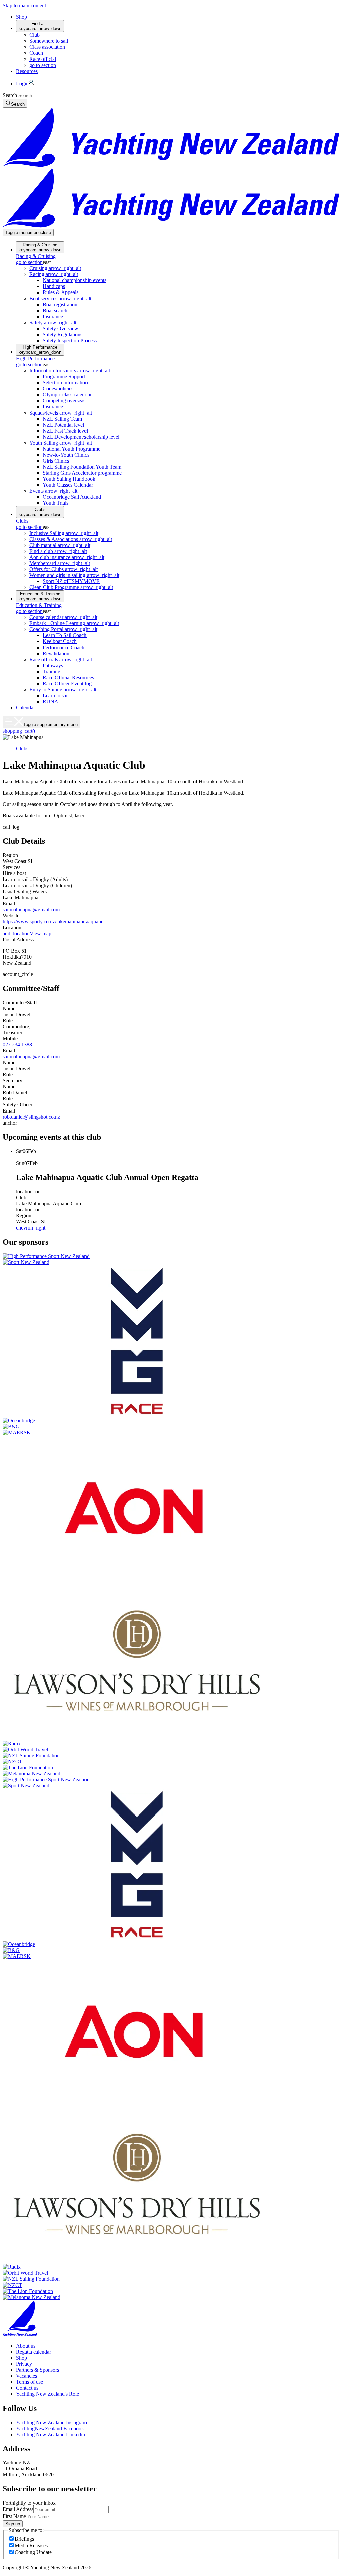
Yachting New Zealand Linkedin (51, 2434)
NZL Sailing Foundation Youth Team (82, 467)
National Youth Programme (71, 449)
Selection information (65, 383)
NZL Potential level (63, 425)
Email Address (18, 2509)
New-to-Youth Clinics (66, 455)
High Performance (40, 350)
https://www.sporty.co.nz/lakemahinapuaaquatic (53, 921)
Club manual (60, 545)
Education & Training (40, 596)
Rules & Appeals (61, 292)
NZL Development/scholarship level (81, 437)
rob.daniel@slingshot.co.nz (31, 1117)
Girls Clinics (56, 461)
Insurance (53, 316)
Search (10, 95)
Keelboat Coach (60, 641)
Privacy (24, 2364)
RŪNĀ (51, 701)
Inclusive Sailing (64, 533)
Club (35, 35)
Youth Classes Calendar (68, 485)
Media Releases (31, 2545)
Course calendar (63, 617)
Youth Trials (56, 503)
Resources (27, 71)
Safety (53, 322)
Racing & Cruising (40, 247)
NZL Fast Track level (65, 431)
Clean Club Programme (71, 587)
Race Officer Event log (67, 683)
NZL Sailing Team (62, 419)
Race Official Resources (68, 677)
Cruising (55, 268)
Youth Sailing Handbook (69, 479)
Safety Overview (61, 328)
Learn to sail (56, 695)
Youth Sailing (61, 443)
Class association (47, 47)
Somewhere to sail (49, 41)
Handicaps (54, 286)
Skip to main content (24, 6)
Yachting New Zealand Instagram (51, 2422)
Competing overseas (64, 401)
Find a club (58, 551)
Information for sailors (70, 371)
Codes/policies (58, 389)
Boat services (60, 298)
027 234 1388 (17, 1044)
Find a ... (40, 26)
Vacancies (27, 2376)
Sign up (13, 2524)
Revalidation (56, 653)
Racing (54, 274)
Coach (36, 53)
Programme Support (64, 377)
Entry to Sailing (63, 689)
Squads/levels (61, 413)
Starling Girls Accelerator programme (82, 473)
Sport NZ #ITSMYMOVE (71, 581)
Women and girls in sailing (74, 575)
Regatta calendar (34, 2352)
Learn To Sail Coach (65, 635)
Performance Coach (64, 647)
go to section (43, 65)
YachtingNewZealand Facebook (50, 2428)
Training (52, 671)
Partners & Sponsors (38, 2370)
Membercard (60, 563)
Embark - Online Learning (74, 623)
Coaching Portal (63, 629)
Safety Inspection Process (70, 340)
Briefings (24, 2539)
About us (26, 2346)
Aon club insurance (67, 557)
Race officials (61, 659)
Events (53, 491)
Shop (22, 17)
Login (22, 83)
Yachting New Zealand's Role (48, 2394)
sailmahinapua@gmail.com (31, 909)
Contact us (27, 2388)
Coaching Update (33, 2552)
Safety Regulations (63, 334)
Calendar (26, 708)
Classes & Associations (71, 539)
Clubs (40, 512)
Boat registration (60, 304)
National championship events (74, 280)
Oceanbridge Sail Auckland (72, 497)
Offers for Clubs (63, 569)
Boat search (55, 310)
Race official (43, 59)
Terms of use (30, 2382)
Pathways (53, 665)
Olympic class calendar (67, 395)
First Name (14, 2516)
